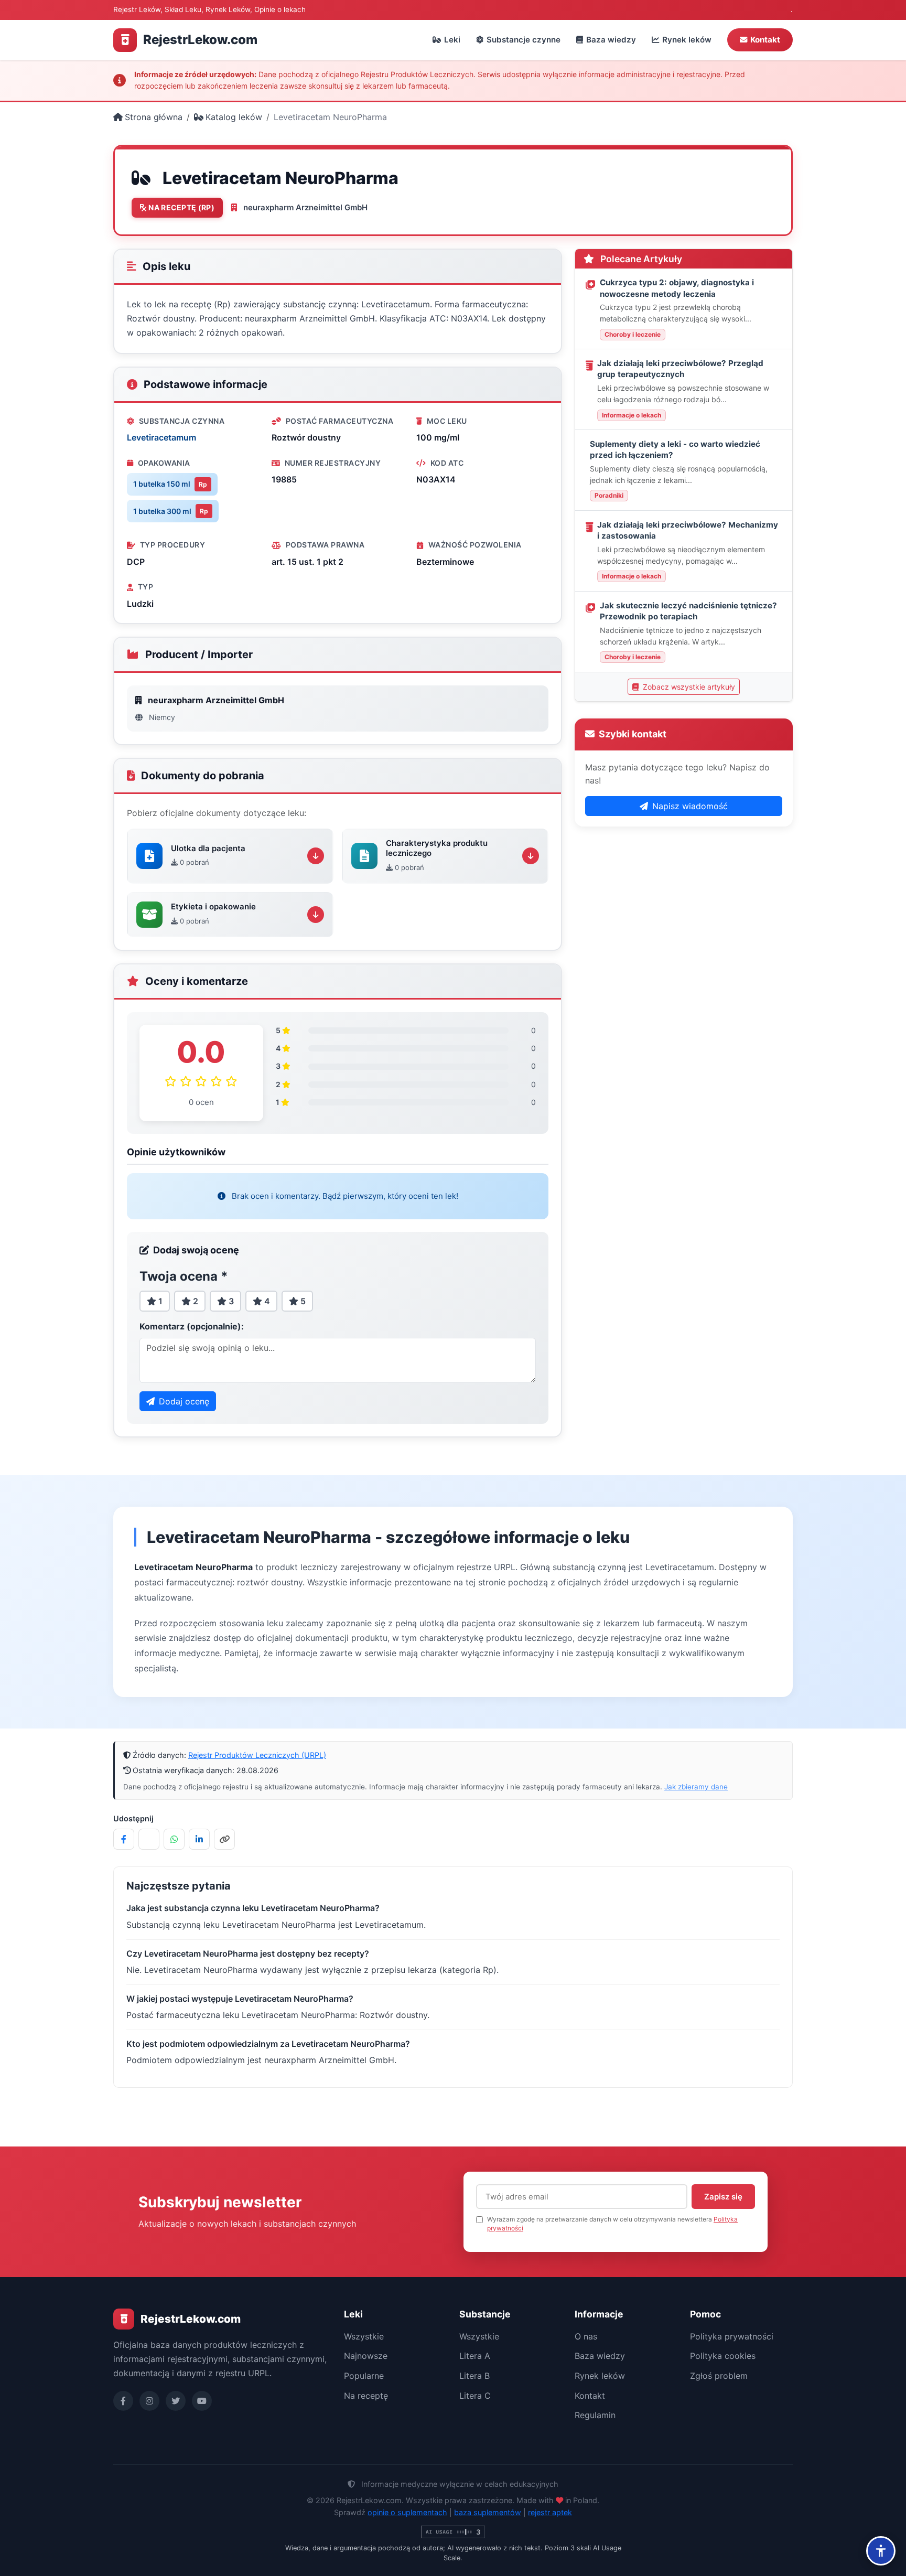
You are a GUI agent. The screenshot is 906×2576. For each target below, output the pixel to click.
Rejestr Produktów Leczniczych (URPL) (257, 1755)
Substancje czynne (524, 40)
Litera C (475, 2396)
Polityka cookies (723, 2356)
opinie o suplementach (407, 2512)
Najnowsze (366, 2356)
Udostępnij (715, 190)
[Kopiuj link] (224, 1839)
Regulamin (595, 2415)
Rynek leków (687, 40)
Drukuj (651, 190)
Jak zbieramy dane (696, 1787)
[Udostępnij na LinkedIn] (199, 1839)
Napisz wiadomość (690, 806)
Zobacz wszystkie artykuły (688, 687)
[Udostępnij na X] (149, 1839)
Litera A (475, 2356)
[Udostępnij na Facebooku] (124, 1839)
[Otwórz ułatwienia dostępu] (881, 2551)
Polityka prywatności (732, 2336)
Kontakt (765, 40)
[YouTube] (202, 2401)
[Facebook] (123, 2401)
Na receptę (366, 2396)
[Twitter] (176, 2401)
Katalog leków (234, 117)
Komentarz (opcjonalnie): (192, 1326)
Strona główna (154, 117)
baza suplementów (488, 2512)
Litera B (474, 2376)
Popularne (364, 2376)
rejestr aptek (550, 2512)
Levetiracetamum (161, 437)
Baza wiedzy (611, 40)
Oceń (598, 190)
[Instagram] (149, 2401)
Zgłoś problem (719, 2376)
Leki (452, 40)
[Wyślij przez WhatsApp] (174, 1839)
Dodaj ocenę (184, 1401)
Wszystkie (364, 2336)
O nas (586, 2336)
